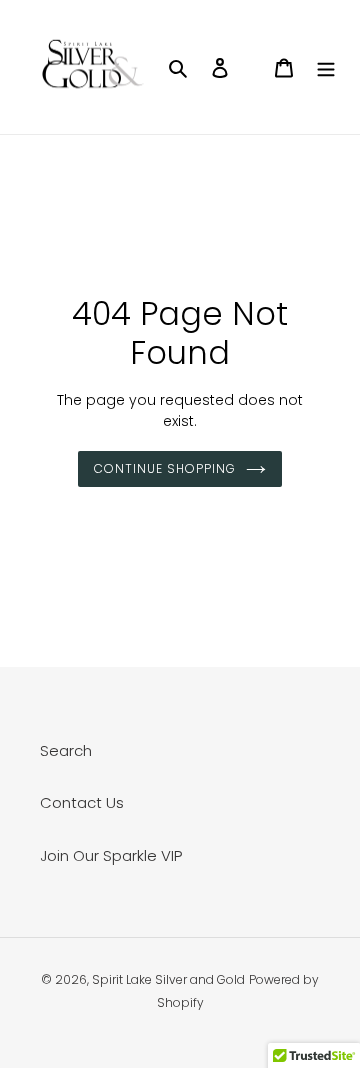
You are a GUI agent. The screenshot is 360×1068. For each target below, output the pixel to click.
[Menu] (326, 67)
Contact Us (82, 802)
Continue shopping (165, 468)
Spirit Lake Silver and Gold (168, 979)
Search (66, 750)
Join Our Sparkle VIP (111, 855)
